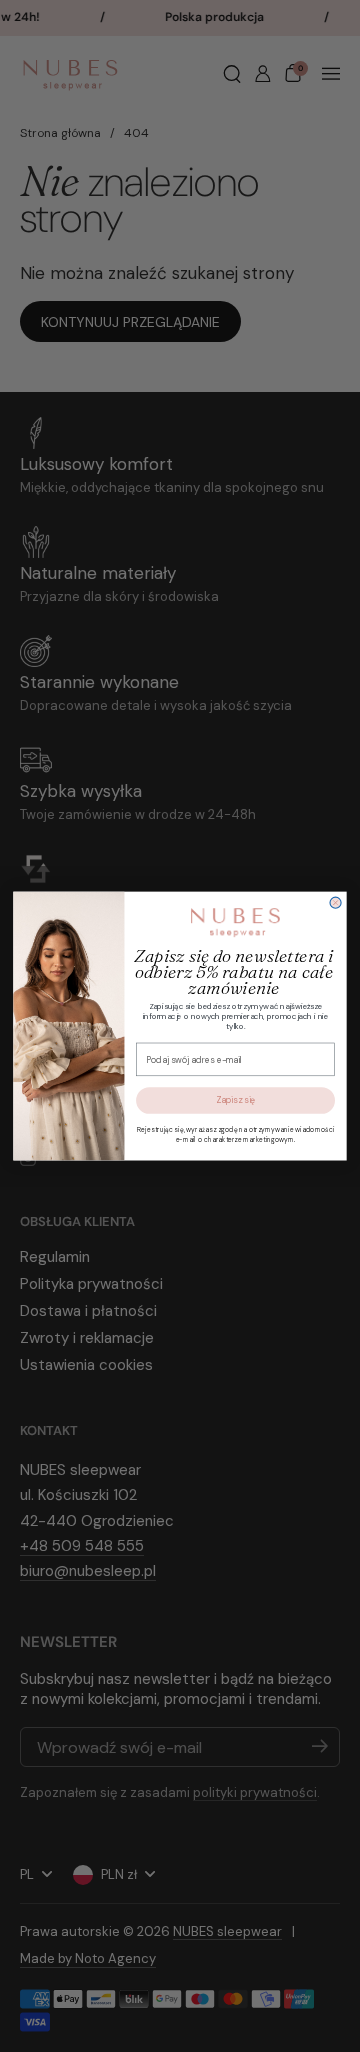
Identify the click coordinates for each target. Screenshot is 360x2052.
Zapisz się (235, 1100)
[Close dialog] (335, 902)
